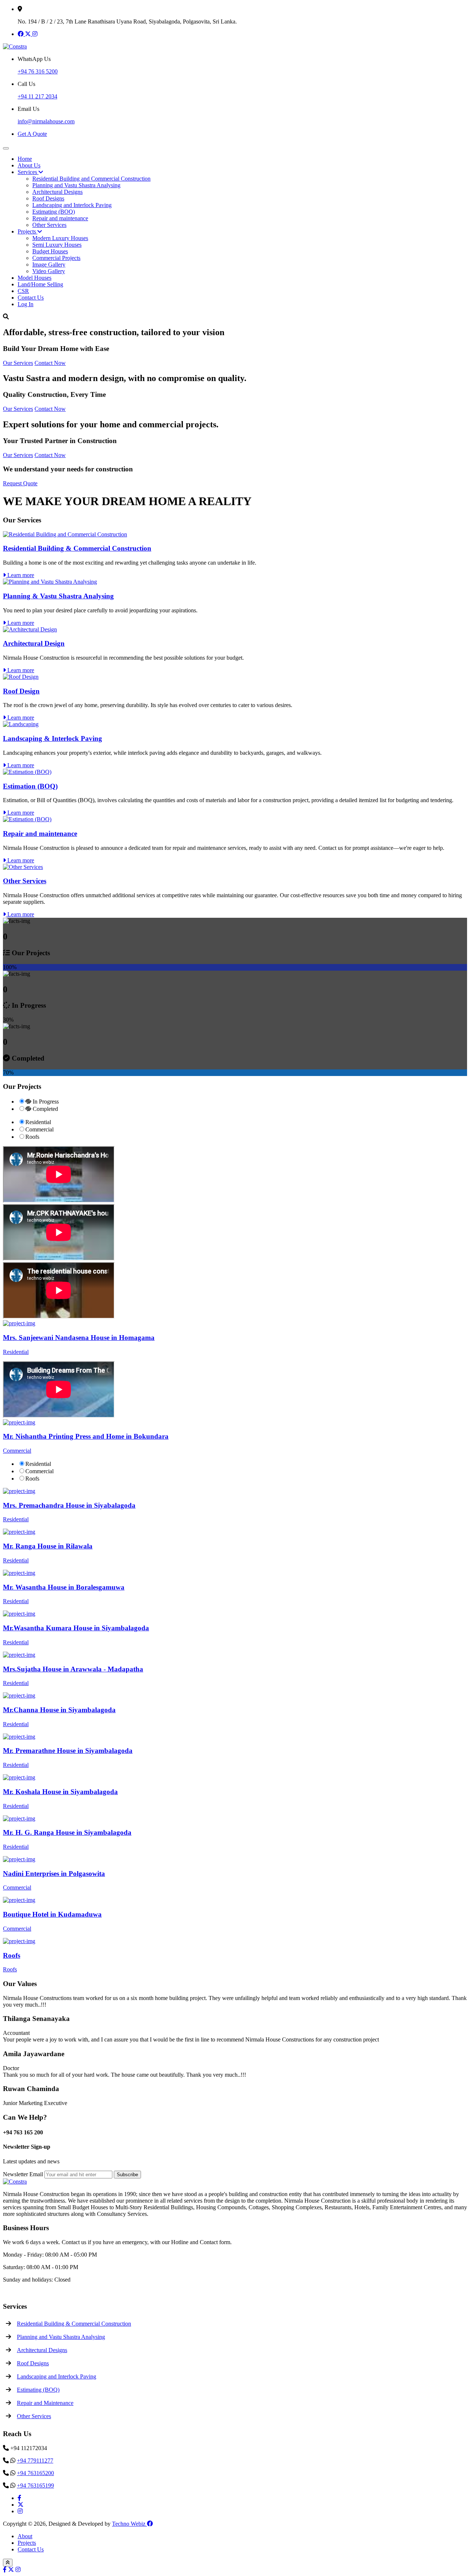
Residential (16, 1352)
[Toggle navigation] (6, 148)
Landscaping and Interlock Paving (72, 205)
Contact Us (31, 298)
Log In (26, 304)
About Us (29, 165)
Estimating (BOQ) (54, 212)
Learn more (20, 575)
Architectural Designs (57, 192)
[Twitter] (29, 34)
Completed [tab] (45, 1109)
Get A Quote (32, 134)
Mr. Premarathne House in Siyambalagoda (68, 1751)
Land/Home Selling (40, 284)
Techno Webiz (129, 2524)
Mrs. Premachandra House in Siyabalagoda (69, 1505)
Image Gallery (49, 265)
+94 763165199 (35, 2486)
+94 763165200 (35, 2473)
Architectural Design (34, 643)
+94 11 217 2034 (37, 96)
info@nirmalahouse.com (46, 121)
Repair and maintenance (60, 218)
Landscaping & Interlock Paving (53, 738)
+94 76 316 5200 (38, 71)
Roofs (12, 1955)
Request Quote (20, 483)
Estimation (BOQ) (30, 786)
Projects (28, 231)
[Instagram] (35, 34)
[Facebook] (21, 34)
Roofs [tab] (32, 1137)
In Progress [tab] (45, 1102)
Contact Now (50, 363)
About (25, 2536)
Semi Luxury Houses (57, 245)
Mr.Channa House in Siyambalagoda (59, 1710)
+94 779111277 (35, 2461)
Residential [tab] (38, 1122)
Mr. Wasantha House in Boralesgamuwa (64, 1587)
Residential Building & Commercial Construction (77, 548)
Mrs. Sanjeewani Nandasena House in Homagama (79, 1338)
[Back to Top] (8, 2563)
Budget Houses (50, 251)
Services (28, 172)
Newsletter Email (23, 2174)
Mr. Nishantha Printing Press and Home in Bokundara (86, 1436)
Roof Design (21, 691)
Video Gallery (49, 271)
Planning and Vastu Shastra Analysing (76, 185)
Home (25, 159)
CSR (23, 291)
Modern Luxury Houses (60, 238)
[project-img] (19, 1323)
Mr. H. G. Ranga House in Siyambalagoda (67, 1832)
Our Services (18, 363)
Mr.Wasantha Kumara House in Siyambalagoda (76, 1628)
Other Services (49, 225)
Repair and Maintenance (45, 2403)
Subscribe (127, 2175)
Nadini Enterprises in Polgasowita (54, 1874)
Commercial (17, 1451)
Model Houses (35, 278)
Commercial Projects (56, 258)
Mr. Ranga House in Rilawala (48, 1546)
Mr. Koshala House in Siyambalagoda (60, 1792)
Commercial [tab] (39, 1129)
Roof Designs (48, 198)
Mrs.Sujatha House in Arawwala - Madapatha (73, 1669)
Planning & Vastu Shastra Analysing (58, 596)
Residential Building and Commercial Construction (91, 179)
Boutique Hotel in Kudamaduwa (52, 1914)
